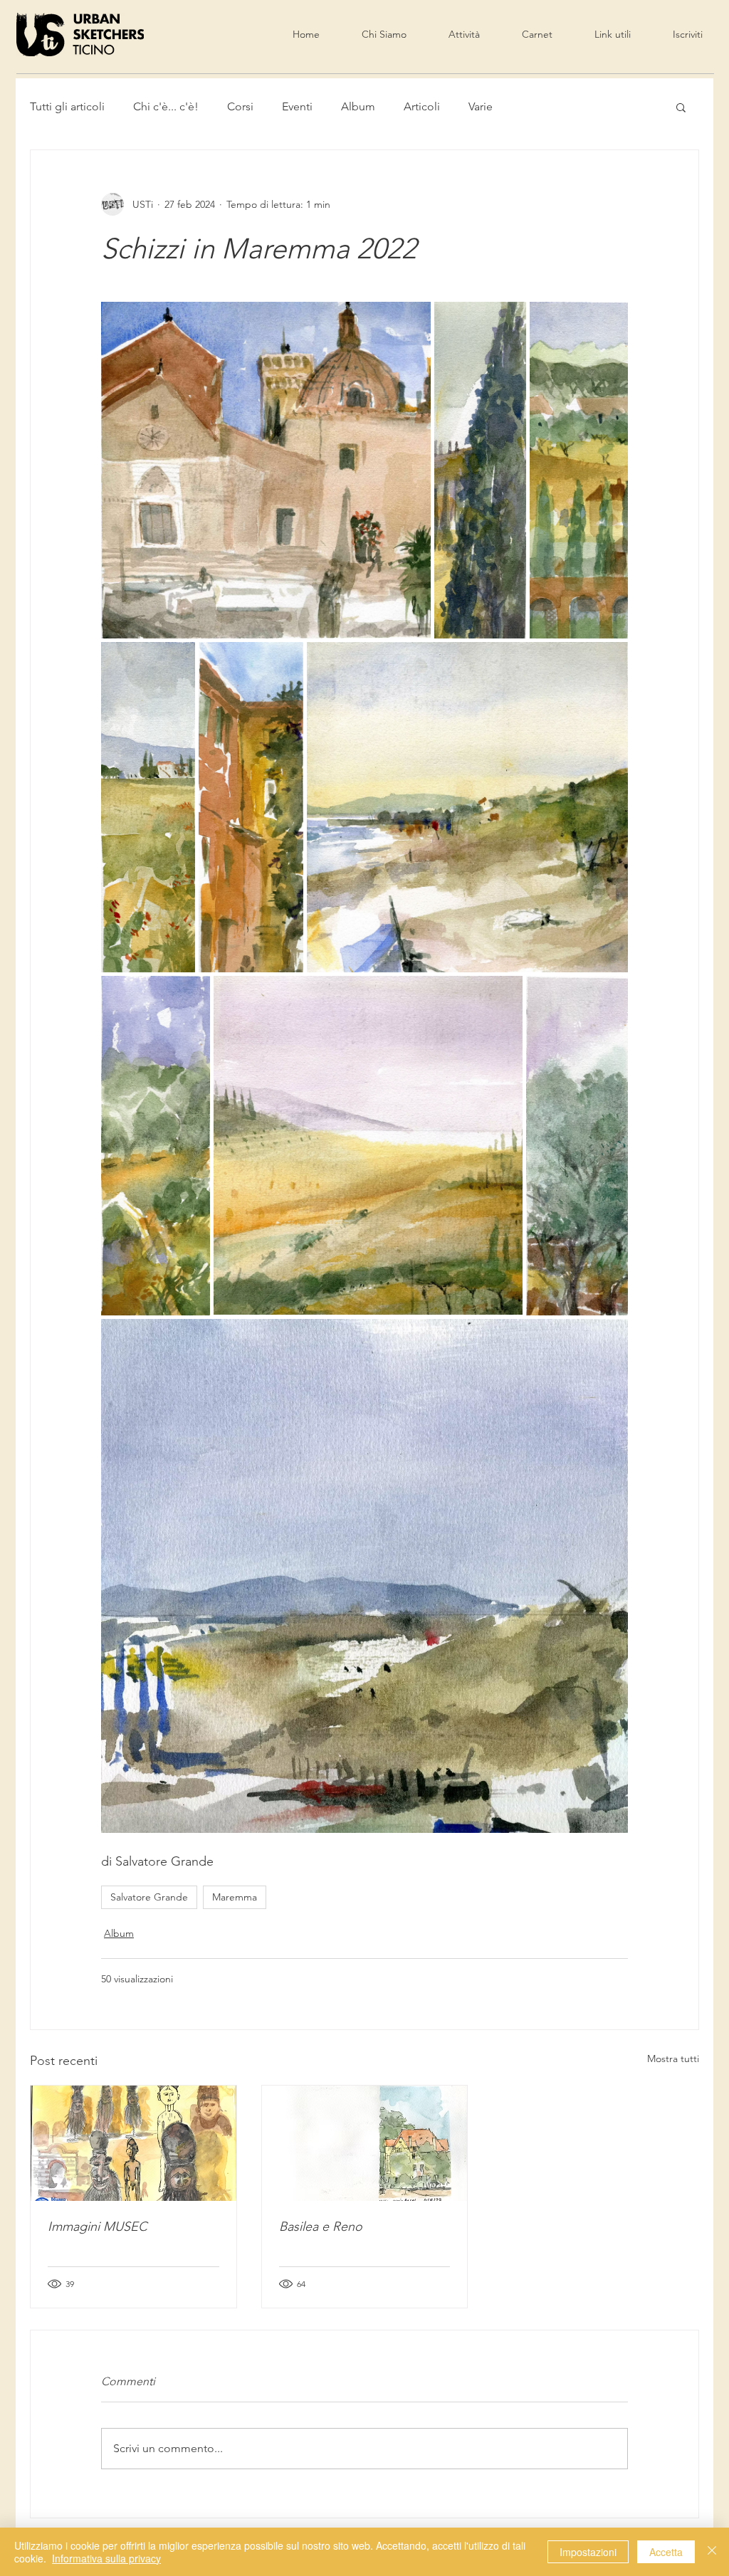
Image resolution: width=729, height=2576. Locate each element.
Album (358, 106)
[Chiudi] (712, 2552)
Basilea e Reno (321, 2227)
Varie (481, 106)
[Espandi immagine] (266, 470)
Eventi (297, 106)
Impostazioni (588, 2552)
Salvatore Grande (149, 1897)
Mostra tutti (673, 2059)
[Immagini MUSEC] (133, 2143)
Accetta (666, 2552)
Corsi (240, 106)
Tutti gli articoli (67, 106)
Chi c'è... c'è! (166, 106)
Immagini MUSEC (98, 2227)
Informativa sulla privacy (106, 2558)
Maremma (235, 1897)
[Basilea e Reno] (365, 2143)
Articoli (422, 106)
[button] (681, 107)
